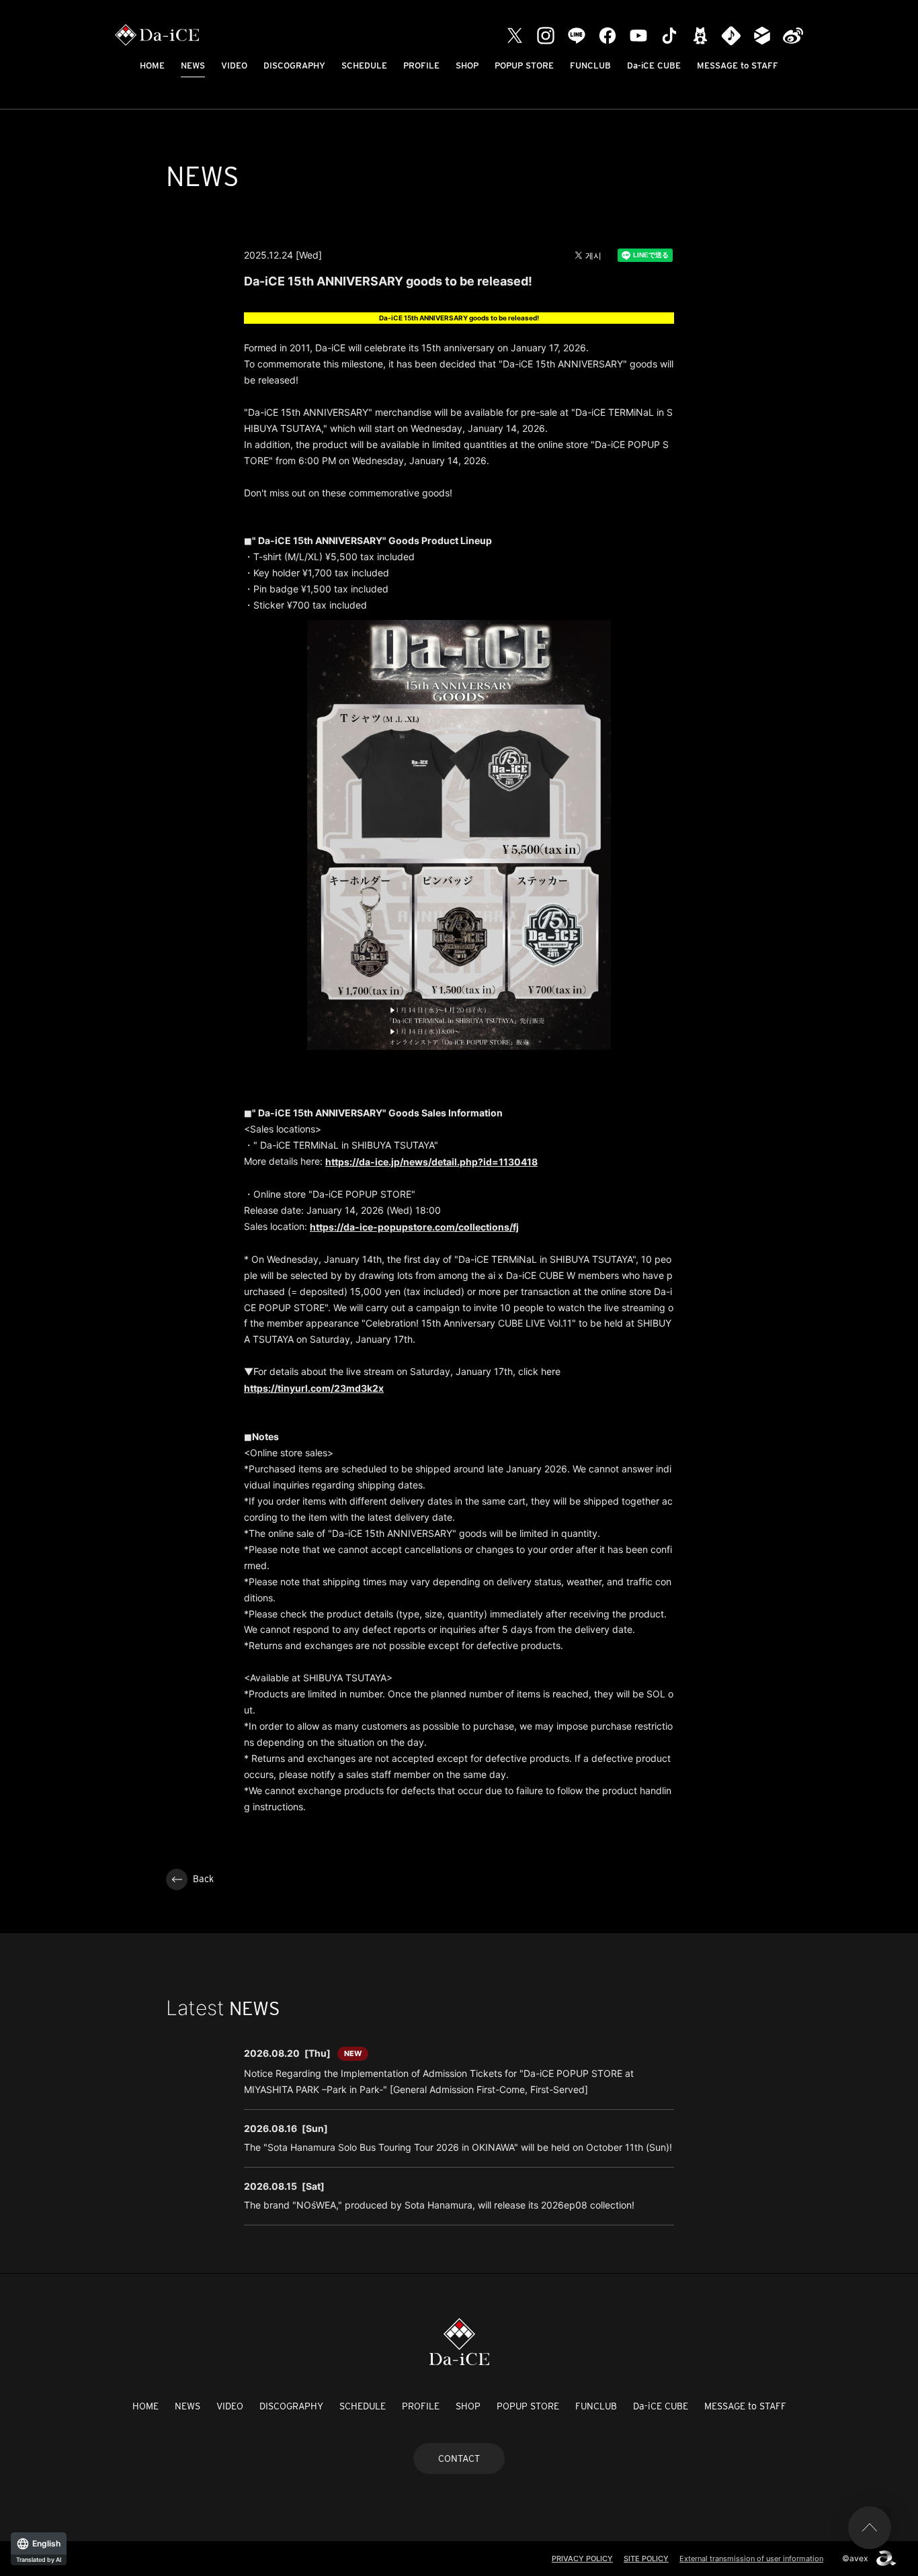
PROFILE (421, 65)
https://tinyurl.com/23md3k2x (314, 1388)
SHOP (467, 65)
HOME (152, 65)
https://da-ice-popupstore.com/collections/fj (414, 1227)
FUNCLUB (590, 65)
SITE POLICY (646, 2559)
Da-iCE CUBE (654, 65)
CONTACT (459, 2458)
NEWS (193, 65)
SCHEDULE (364, 65)
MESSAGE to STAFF (738, 65)
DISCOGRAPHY (294, 65)
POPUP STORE (524, 65)
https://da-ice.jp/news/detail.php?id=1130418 (431, 1162)
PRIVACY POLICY (582, 2559)
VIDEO (234, 65)
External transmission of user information (751, 2559)
